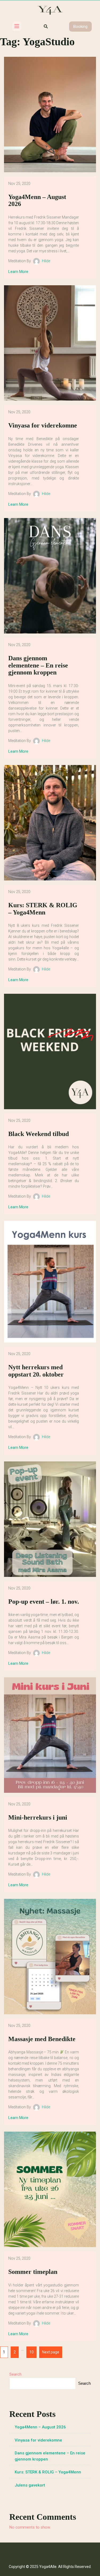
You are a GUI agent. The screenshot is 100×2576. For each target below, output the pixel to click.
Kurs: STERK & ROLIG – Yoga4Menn (48, 2472)
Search (15, 2374)
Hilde (46, 261)
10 (30, 2350)
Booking (80, 27)
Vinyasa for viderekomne (38, 2440)
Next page (51, 2352)
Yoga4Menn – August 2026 (40, 2427)
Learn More (18, 272)
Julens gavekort (30, 2485)
